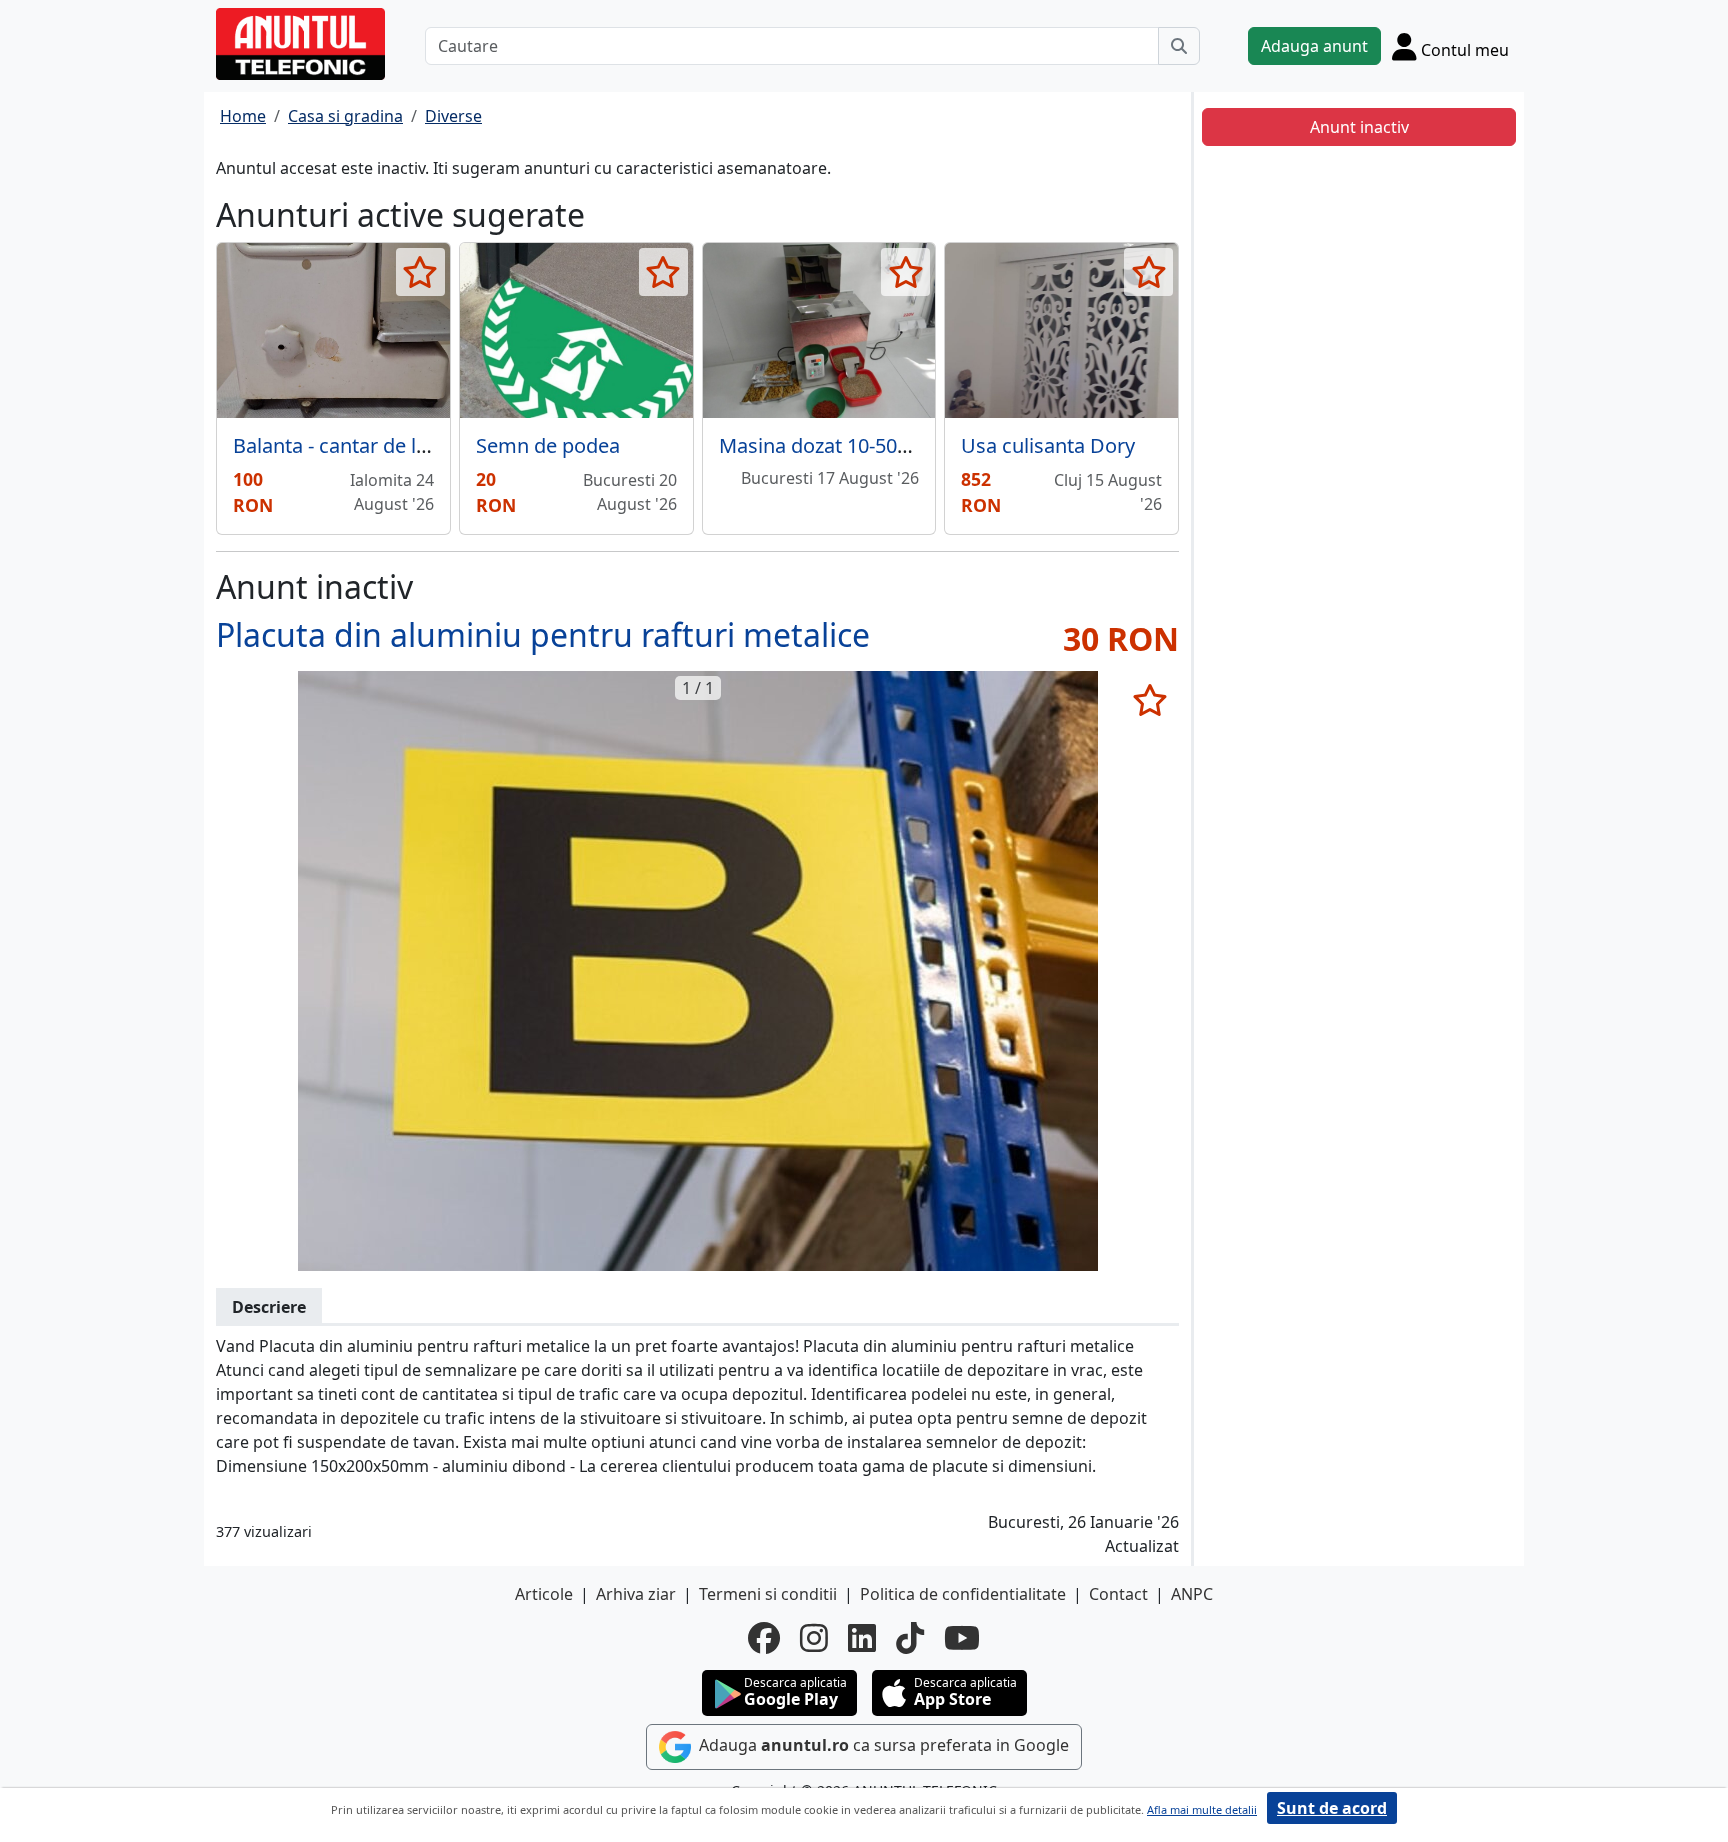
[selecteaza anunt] (420, 272)
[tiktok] (910, 1638)
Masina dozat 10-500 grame (846, 445)
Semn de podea (548, 445)
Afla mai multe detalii (1202, 1809)
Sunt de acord (1332, 1808)
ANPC (1192, 1594)
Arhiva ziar (636, 1594)
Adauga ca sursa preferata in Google (882, 1745)
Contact (1118, 1594)
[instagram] (814, 1638)
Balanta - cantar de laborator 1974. (392, 445)
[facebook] (764, 1638)
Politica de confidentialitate (963, 1594)
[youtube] (962, 1638)
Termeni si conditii (768, 1594)
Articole (544, 1594)
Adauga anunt (1314, 46)
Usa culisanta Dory (1048, 445)
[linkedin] (862, 1638)
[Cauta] (1179, 46)
